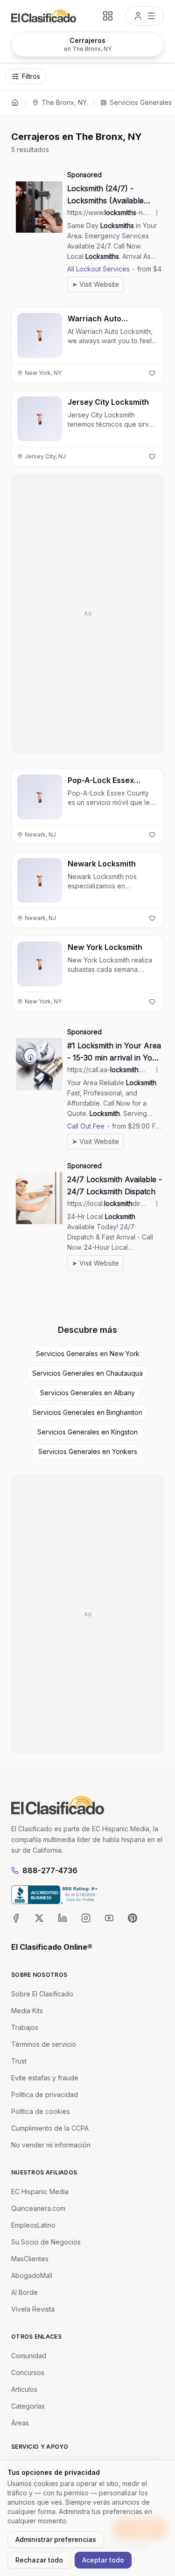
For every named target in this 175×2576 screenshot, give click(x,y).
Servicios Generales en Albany (87, 1393)
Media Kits (27, 2011)
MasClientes (30, 2259)
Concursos (28, 2372)
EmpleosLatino (33, 2225)
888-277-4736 (50, 1870)
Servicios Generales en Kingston (87, 1432)
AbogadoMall (32, 2275)
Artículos (24, 2389)
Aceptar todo (103, 2560)
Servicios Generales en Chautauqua (87, 1373)
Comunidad (29, 2356)
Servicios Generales (141, 102)
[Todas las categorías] (108, 16)
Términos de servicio (44, 2044)
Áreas (20, 2423)
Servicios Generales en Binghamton (87, 1412)
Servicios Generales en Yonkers (88, 1451)
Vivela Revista (33, 2309)
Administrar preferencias (56, 2539)
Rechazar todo (39, 2560)
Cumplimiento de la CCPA (50, 2128)
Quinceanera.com (38, 2208)
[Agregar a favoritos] (152, 373)
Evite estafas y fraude (45, 2078)
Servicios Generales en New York (88, 1354)
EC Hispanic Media (40, 2192)
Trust (19, 2061)
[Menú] (145, 16)
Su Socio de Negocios (46, 2242)
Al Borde (24, 2292)
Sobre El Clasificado (42, 1994)
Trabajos (25, 2027)
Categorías (28, 2406)
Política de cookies (41, 2111)
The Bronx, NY (64, 102)
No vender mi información (51, 2145)
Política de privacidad (45, 2095)
